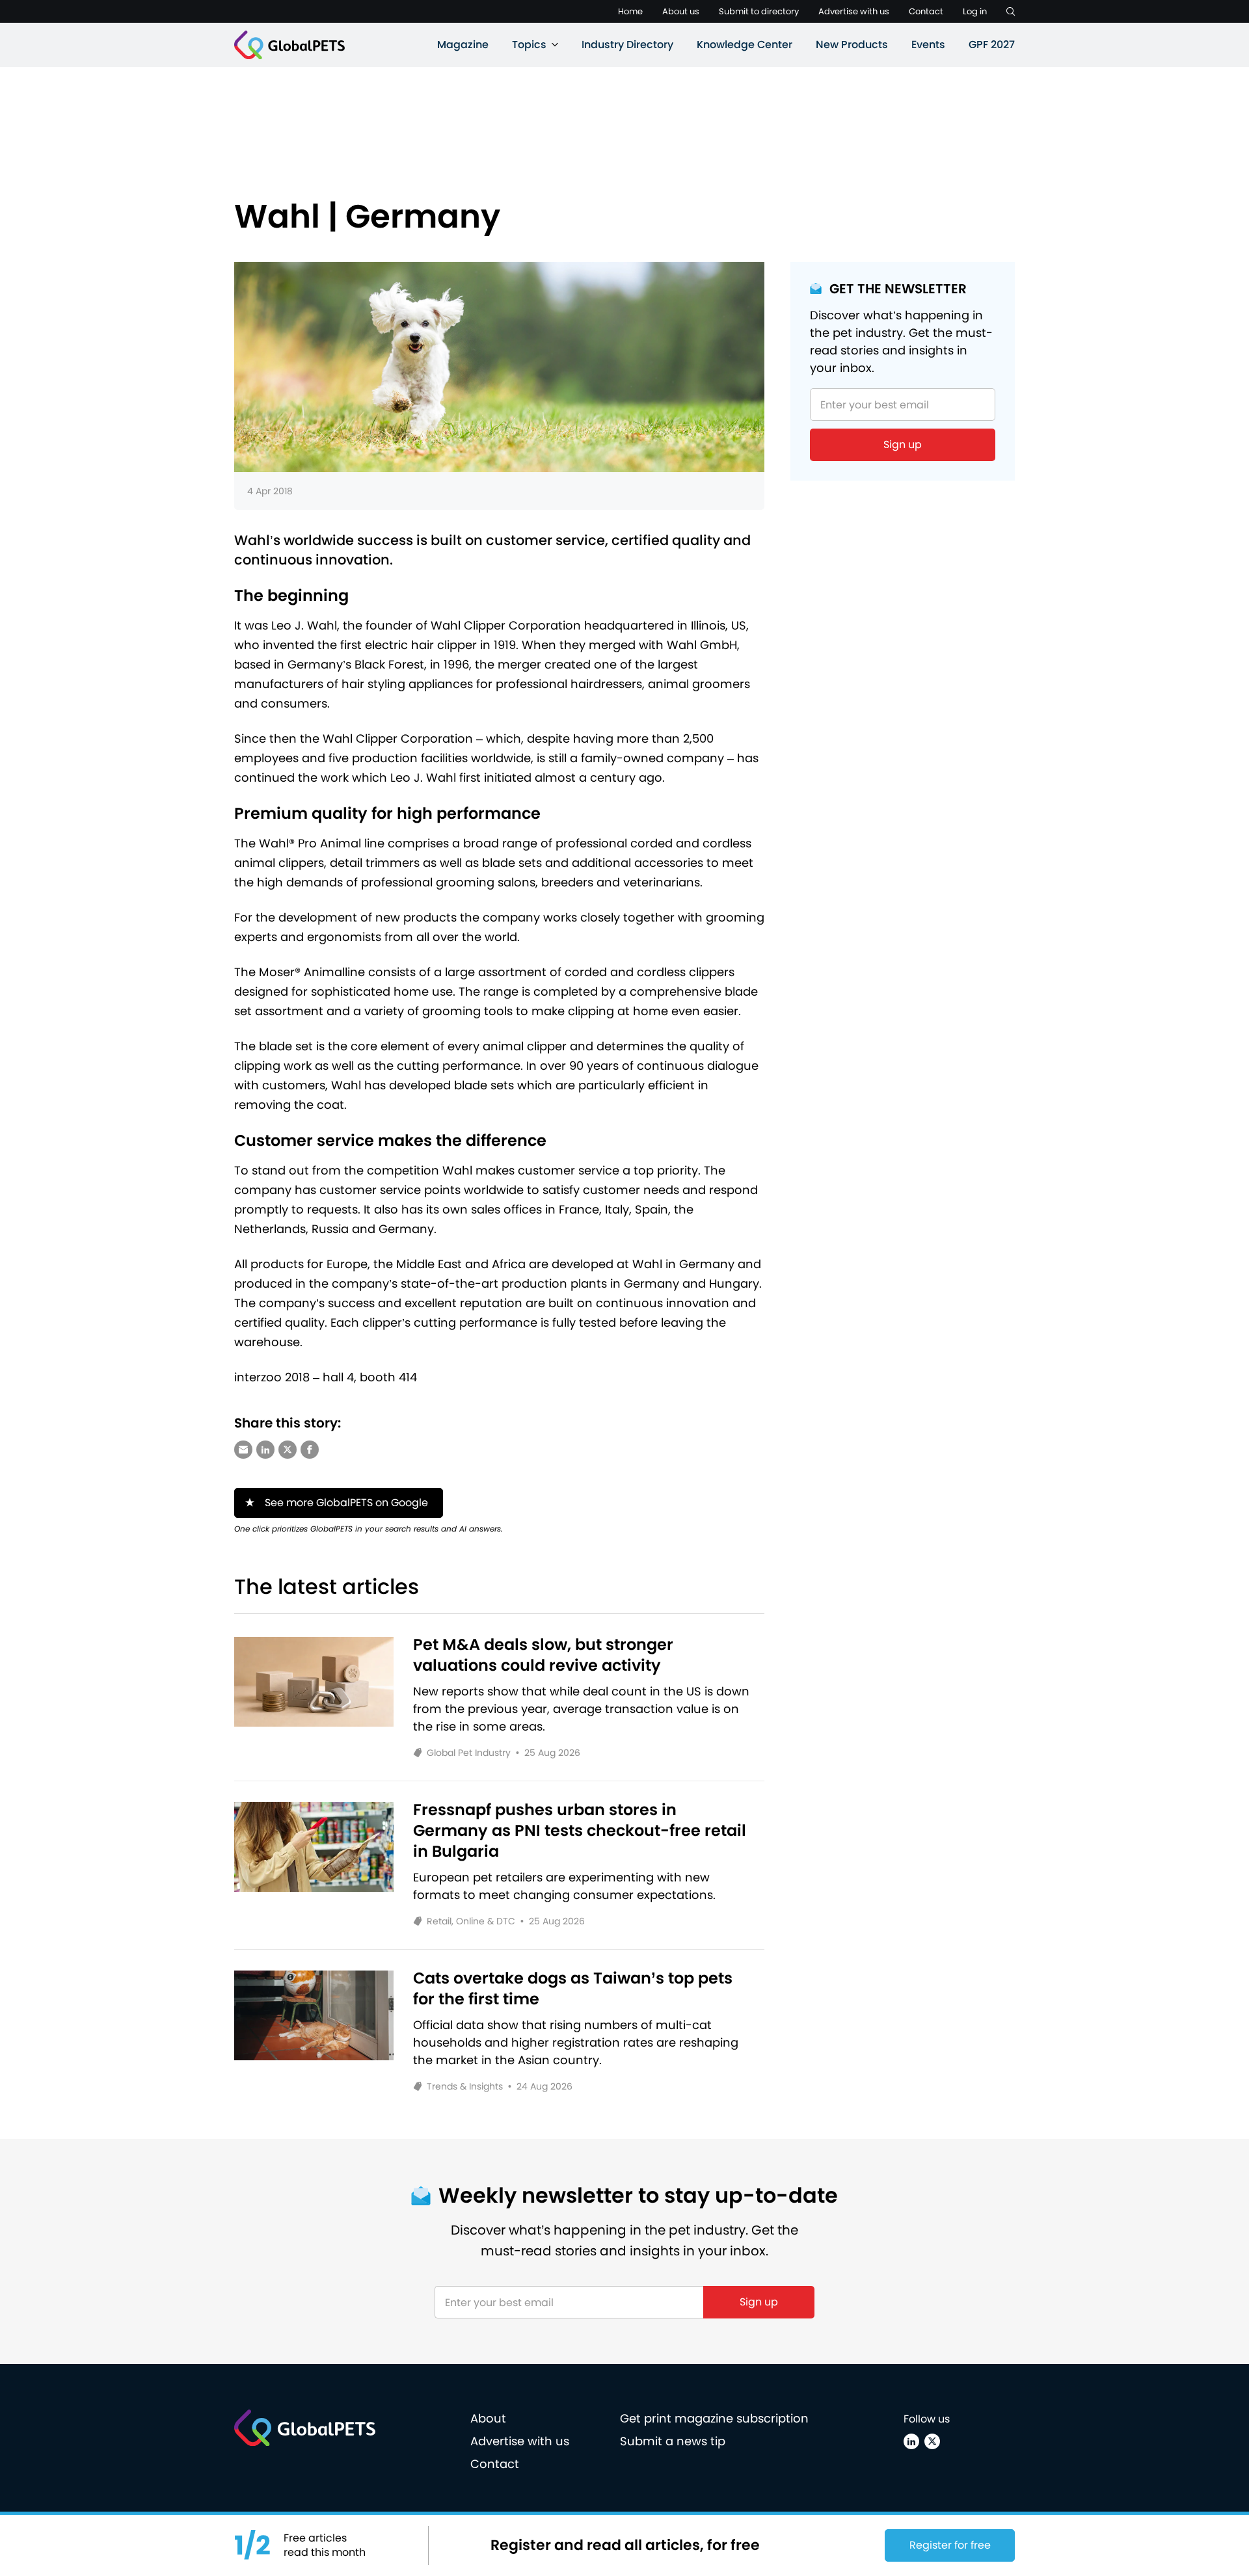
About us (681, 11)
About (488, 2418)
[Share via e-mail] (243, 1450)
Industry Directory (627, 45)
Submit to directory (759, 11)
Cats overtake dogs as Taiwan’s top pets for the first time (573, 1989)
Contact (926, 11)
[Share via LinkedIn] (265, 1450)
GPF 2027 (992, 45)
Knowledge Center (745, 45)
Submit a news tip (673, 2441)
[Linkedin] (911, 2441)
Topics (529, 45)
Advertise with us (854, 11)
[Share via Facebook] (310, 1450)
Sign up (903, 445)
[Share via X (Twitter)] (288, 1450)
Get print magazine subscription (714, 2418)
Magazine (463, 45)
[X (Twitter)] (932, 2441)
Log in (975, 11)
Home (630, 11)
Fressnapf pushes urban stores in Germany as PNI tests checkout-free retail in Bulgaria (580, 1831)
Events (928, 45)
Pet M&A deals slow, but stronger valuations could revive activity (543, 1655)
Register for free (950, 2545)
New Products (852, 45)
